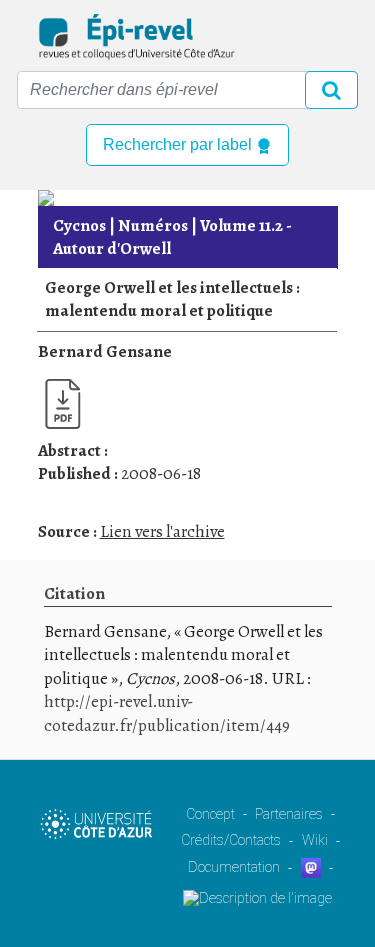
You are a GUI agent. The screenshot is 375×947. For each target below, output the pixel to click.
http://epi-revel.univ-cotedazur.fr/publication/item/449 (167, 713)
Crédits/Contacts (231, 840)
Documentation (234, 867)
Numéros (153, 225)
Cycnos (79, 225)
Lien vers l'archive (162, 531)
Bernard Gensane (105, 351)
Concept (210, 814)
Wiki (315, 840)
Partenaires (289, 814)
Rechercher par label (179, 144)
